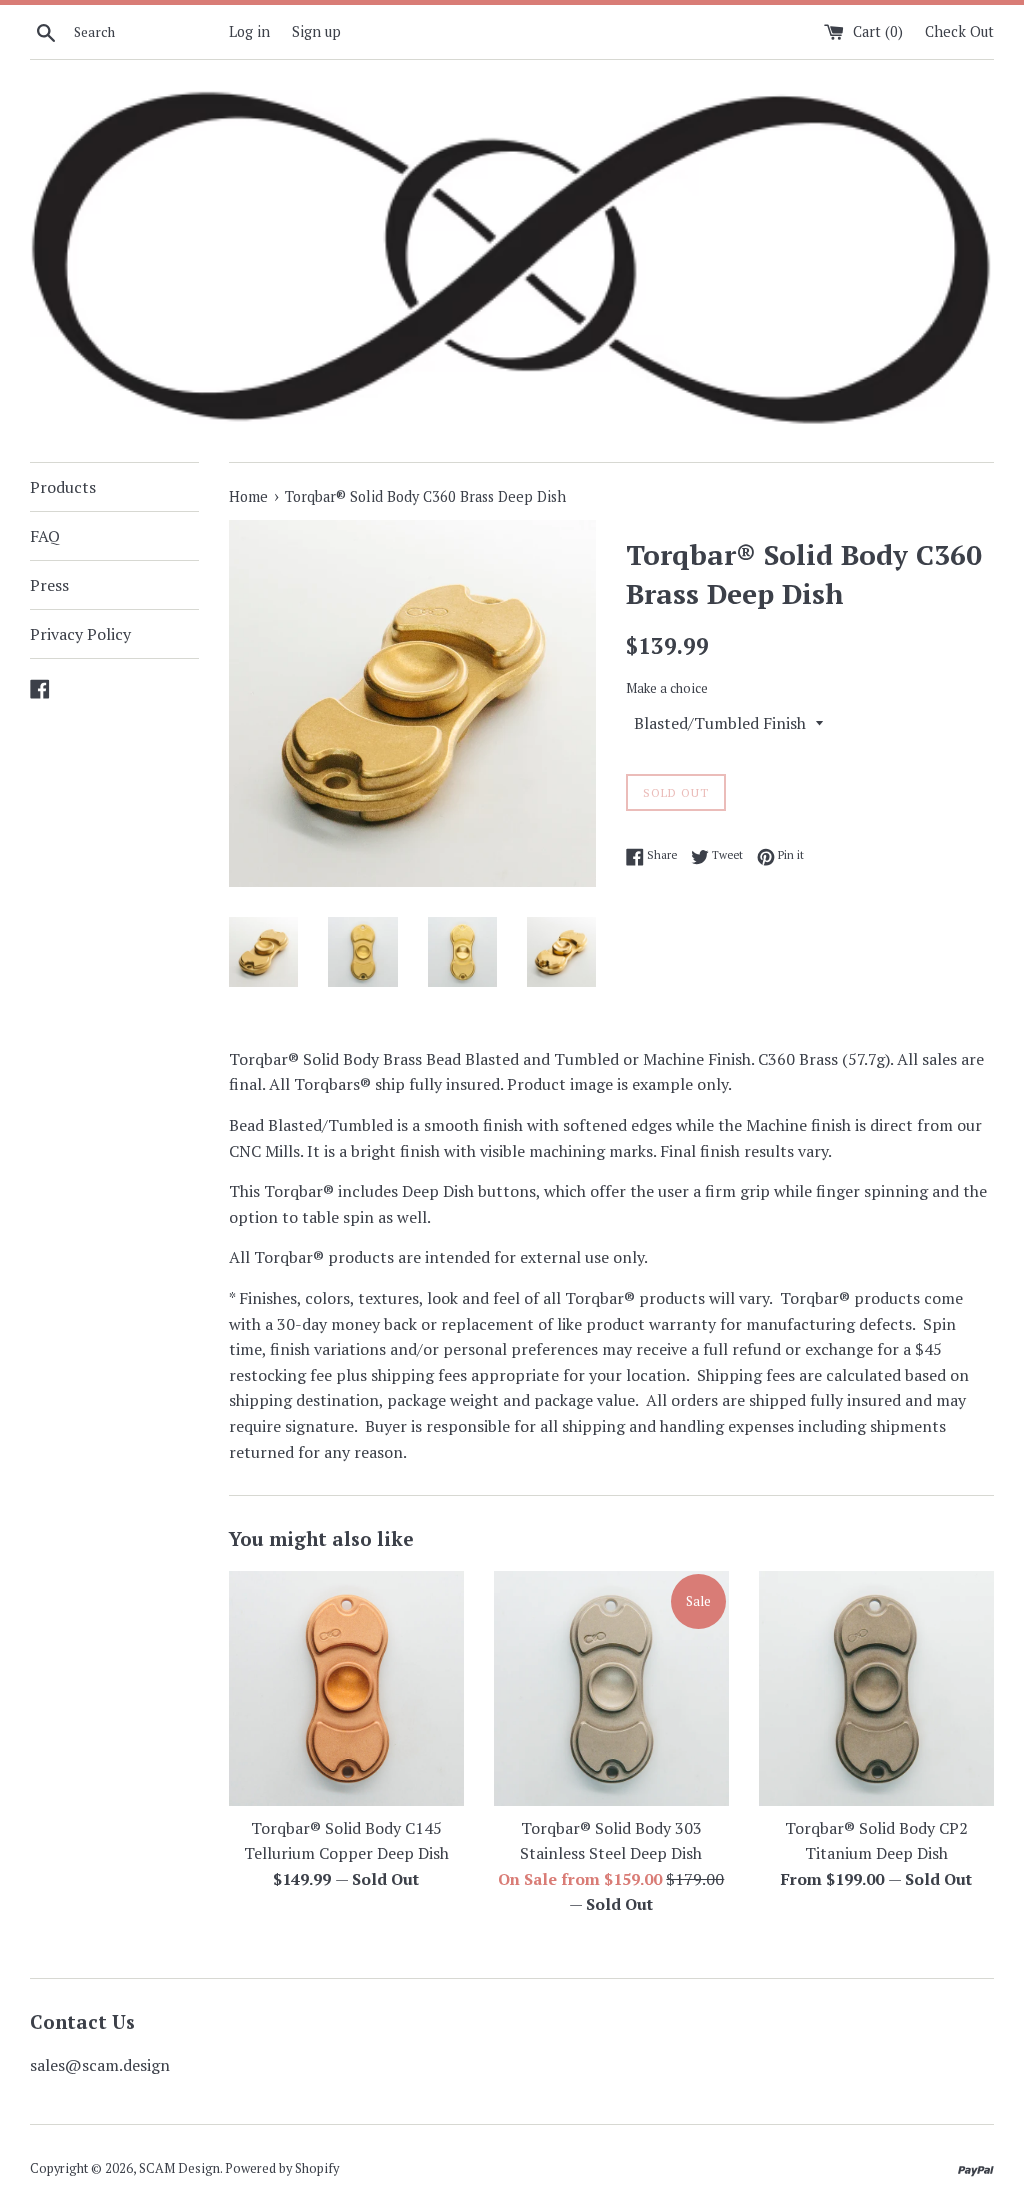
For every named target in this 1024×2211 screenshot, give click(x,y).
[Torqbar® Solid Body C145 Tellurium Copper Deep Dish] (346, 1688)
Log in (249, 31)
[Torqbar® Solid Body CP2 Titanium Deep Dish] (876, 1688)
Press (49, 585)
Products (63, 487)
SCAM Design (179, 2168)
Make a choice (667, 688)
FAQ (45, 536)
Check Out (959, 31)
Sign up (316, 31)
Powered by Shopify (282, 2168)
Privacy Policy (80, 634)
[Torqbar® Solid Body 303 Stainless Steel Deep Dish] (611, 1688)
